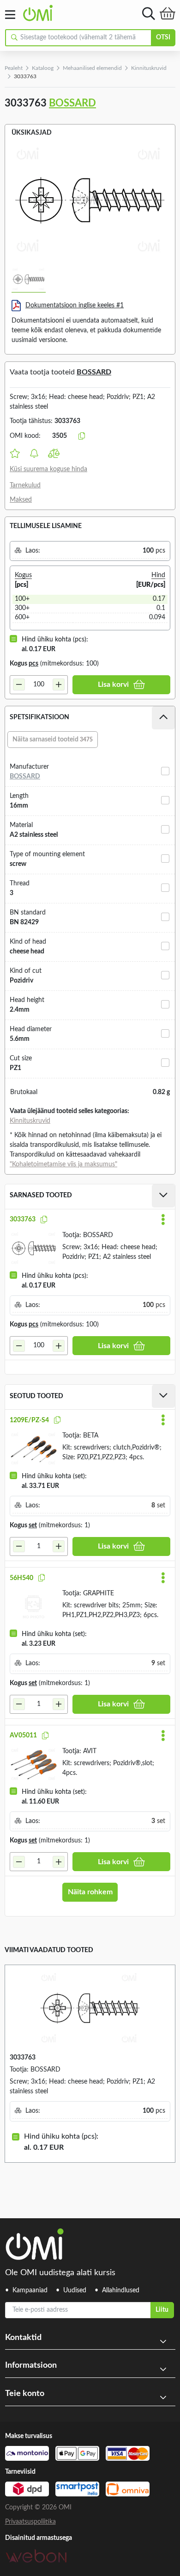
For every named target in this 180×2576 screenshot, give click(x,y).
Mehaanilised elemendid (92, 68)
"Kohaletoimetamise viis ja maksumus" (63, 1164)
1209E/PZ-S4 (29, 1420)
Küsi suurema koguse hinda (48, 469)
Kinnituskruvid (149, 68)
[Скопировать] (82, 436)
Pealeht (14, 68)
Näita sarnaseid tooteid (53, 740)
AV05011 (23, 1736)
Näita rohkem (90, 1892)
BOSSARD (72, 103)
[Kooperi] (44, 1220)
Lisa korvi (113, 684)
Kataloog (43, 68)
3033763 (23, 1220)
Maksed (21, 500)
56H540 (21, 1578)
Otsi (163, 37)
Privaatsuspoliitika (30, 2522)
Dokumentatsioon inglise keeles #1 (75, 305)
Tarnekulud (25, 485)
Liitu (162, 2310)
